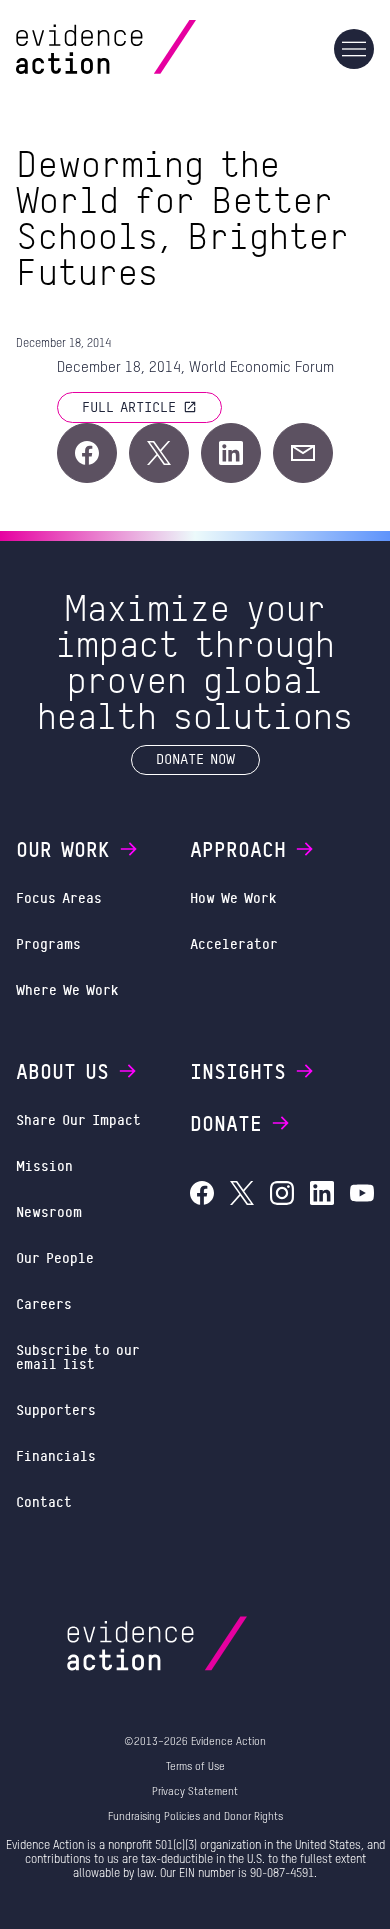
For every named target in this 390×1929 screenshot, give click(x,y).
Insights (238, 1071)
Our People (55, 1257)
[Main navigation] (354, 49)
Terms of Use (195, 1766)
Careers (44, 1303)
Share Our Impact (78, 1119)
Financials (56, 1455)
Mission (44, 1165)
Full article (129, 406)
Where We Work (67, 989)
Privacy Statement (195, 1791)
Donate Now (195, 758)
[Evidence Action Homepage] (144, 48)
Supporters (56, 1409)
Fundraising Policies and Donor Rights (195, 1816)
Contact (44, 1501)
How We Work (233, 897)
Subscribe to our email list (78, 1356)
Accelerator (234, 943)
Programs (48, 943)
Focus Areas (59, 897)
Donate (226, 1123)
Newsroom (49, 1211)
